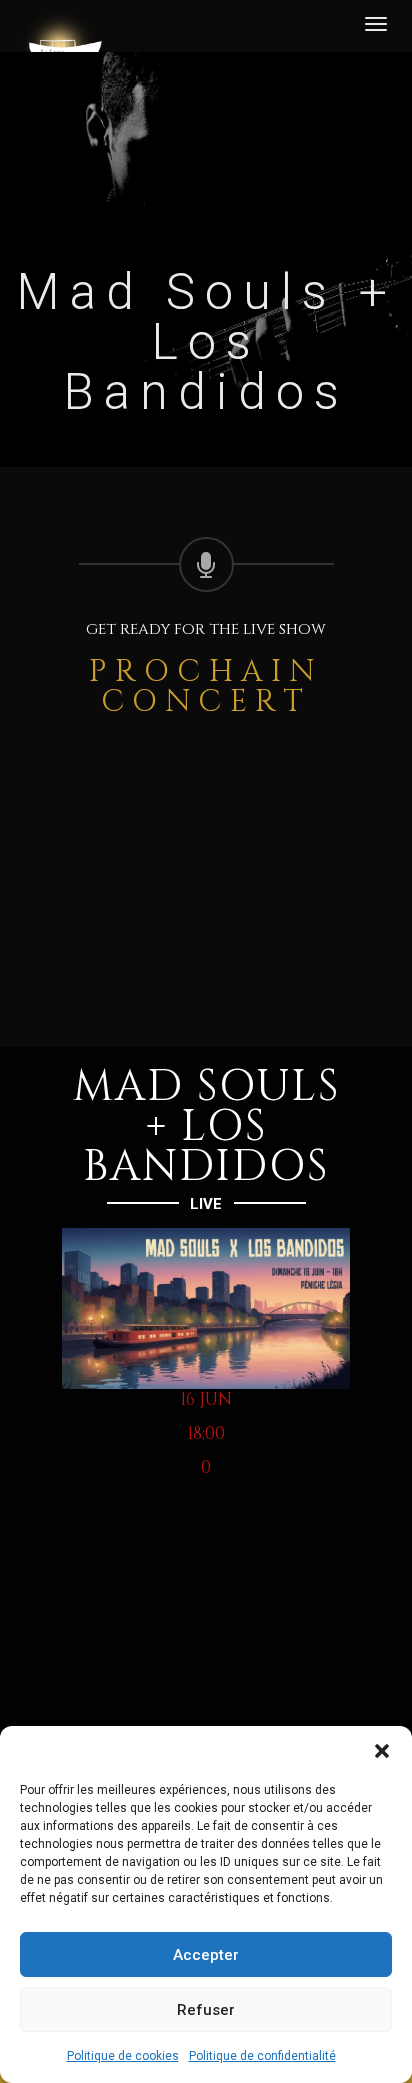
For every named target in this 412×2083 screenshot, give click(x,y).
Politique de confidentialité (262, 2056)
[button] (382, 1751)
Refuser (206, 2010)
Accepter (206, 1955)
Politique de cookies (123, 2056)
